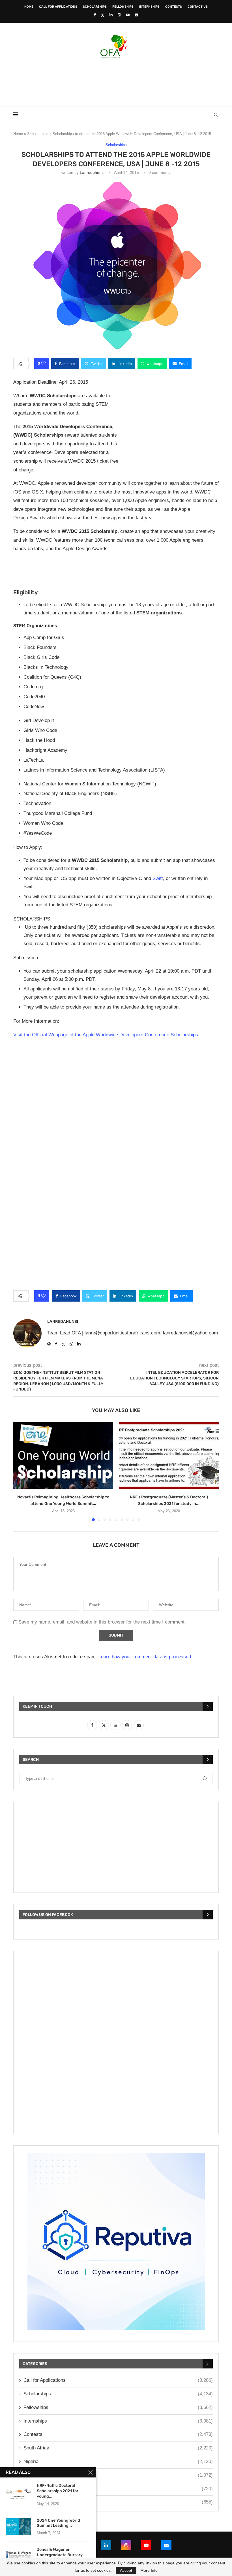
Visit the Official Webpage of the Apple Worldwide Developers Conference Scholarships (106, 1035)
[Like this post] (43, 364)
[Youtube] (128, 15)
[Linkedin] (111, 15)
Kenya (118, 2475)
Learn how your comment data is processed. (145, 1657)
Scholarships (95, 7)
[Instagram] (119, 15)
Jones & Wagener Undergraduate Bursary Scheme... (60, 2555)
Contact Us (198, 7)
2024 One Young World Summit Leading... (58, 2523)
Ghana (118, 2489)
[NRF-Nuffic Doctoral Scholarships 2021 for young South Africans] (18, 2492)
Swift (158, 878)
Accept (126, 2570)
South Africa (118, 2448)
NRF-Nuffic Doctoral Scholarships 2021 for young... (58, 2491)
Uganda (118, 2502)
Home (29, 7)
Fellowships (123, 7)
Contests (174, 7)
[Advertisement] (116, 81)
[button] (21, 1471)
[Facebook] (95, 15)
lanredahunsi (92, 172)
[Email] (137, 15)
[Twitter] (103, 15)
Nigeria (118, 2461)
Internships (149, 7)
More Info (149, 2570)
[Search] (216, 115)
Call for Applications (58, 7)
